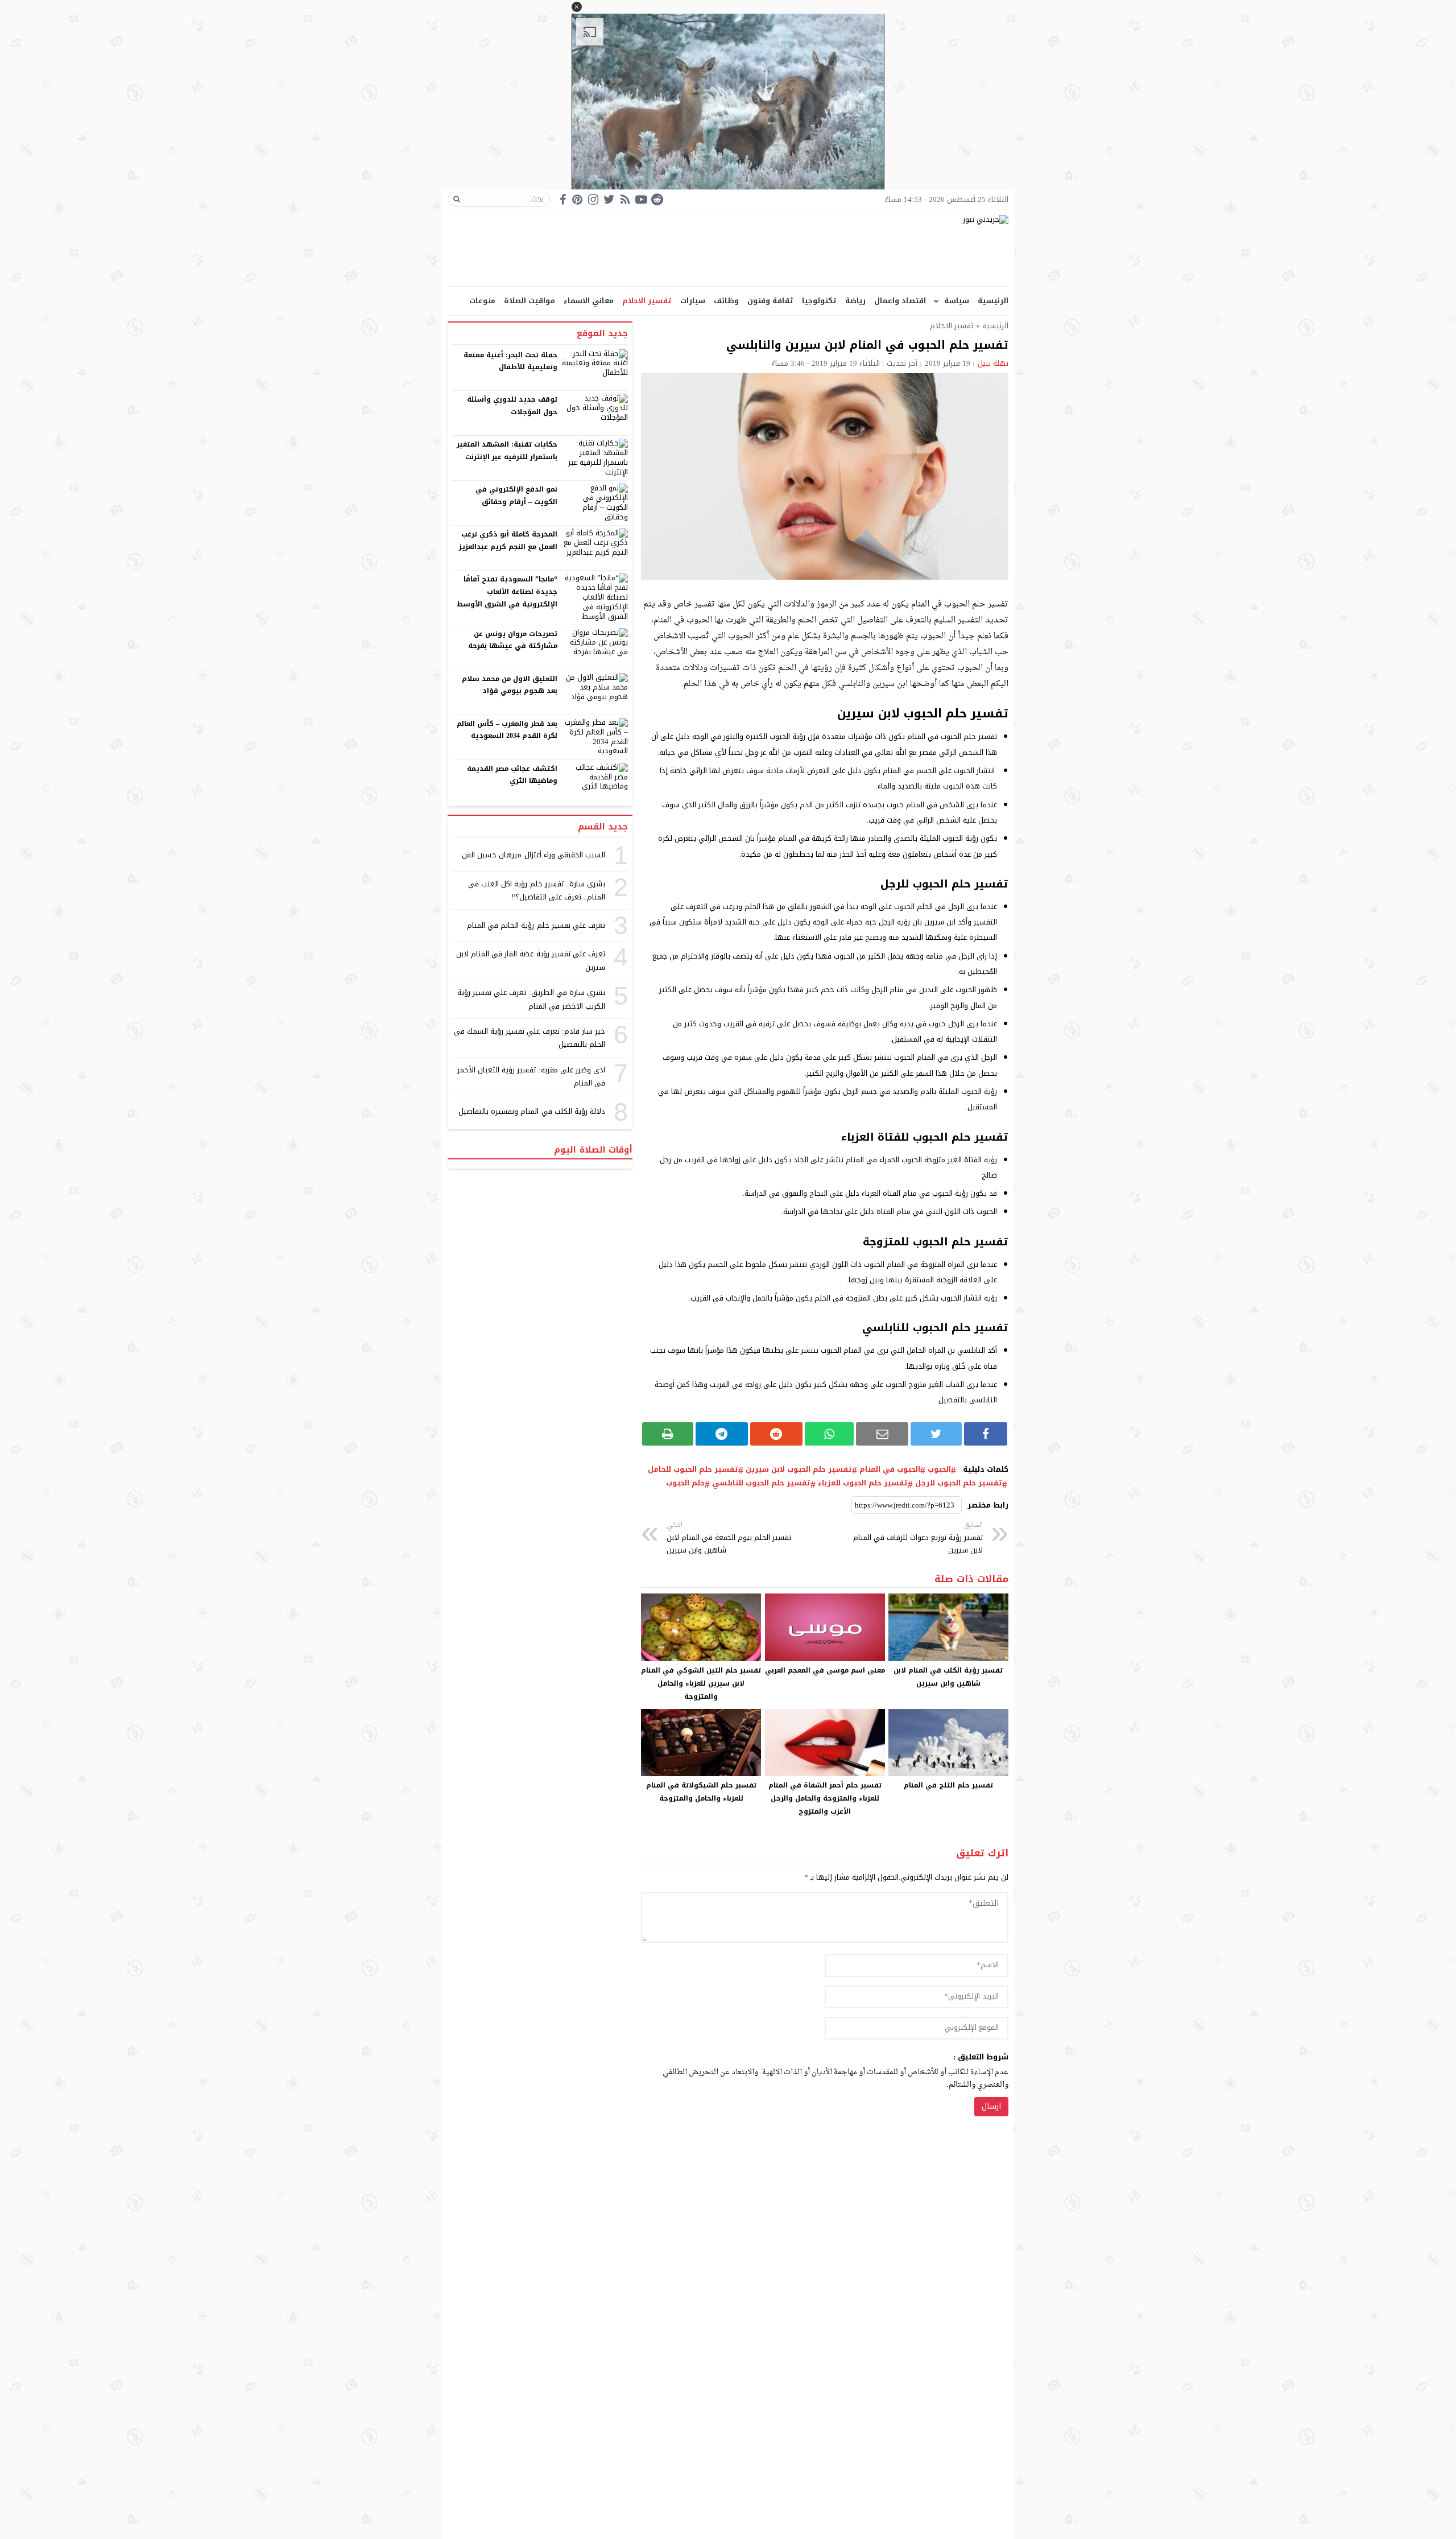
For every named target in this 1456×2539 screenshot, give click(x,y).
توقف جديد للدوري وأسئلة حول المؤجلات (512, 406)
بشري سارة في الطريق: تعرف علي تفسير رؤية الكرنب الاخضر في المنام (531, 999)
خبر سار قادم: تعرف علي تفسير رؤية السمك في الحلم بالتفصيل (530, 1038)
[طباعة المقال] (668, 1434)
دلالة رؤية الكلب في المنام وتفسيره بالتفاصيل (532, 1111)
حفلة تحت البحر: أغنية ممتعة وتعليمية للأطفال (511, 361)
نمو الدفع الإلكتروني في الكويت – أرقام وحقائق (516, 496)
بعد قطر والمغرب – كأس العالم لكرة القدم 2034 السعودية (507, 730)
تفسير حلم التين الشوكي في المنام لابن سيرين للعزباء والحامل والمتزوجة (701, 1683)
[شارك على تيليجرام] (722, 1434)
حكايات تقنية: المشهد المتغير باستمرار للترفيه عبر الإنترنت (507, 451)
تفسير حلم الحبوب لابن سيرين (799, 1469)
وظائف (726, 301)
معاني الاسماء (589, 301)
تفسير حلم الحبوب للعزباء (863, 1483)
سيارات (693, 301)
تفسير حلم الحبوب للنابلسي (761, 1483)
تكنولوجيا (819, 301)
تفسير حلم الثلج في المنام (948, 1785)
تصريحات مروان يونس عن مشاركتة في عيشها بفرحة (513, 640)
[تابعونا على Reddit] (657, 199)
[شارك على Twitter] (936, 1434)
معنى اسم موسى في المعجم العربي (825, 1670)
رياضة (855, 301)
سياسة (957, 301)
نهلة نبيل (993, 363)
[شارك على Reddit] (776, 1434)
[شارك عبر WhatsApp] (830, 1434)
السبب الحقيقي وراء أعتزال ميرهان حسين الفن (533, 855)
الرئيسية (993, 301)
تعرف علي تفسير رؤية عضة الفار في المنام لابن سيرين (531, 960)
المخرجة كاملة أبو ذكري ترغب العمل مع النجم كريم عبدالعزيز (508, 540)
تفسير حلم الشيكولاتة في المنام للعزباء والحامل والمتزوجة (701, 1792)
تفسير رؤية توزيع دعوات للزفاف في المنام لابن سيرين (918, 1538)
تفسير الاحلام (647, 301)
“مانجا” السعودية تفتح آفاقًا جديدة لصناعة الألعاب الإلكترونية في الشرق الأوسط (507, 591)
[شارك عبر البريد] (882, 1434)
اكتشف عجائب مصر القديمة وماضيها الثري (512, 775)
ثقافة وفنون (770, 301)
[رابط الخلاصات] (625, 199)
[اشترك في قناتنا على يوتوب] (641, 199)
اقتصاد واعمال (900, 301)
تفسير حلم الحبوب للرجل (959, 1483)
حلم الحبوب (685, 1483)
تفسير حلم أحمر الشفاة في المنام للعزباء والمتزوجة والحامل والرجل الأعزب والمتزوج (825, 1798)
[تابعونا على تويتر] (609, 199)
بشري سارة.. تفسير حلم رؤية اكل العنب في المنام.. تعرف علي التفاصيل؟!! (537, 890)
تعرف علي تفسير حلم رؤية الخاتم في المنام (536, 925)
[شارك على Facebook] (986, 1434)
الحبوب (939, 1469)
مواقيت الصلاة (530, 301)
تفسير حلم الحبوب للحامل (693, 1469)
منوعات (482, 301)
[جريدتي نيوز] (728, 248)
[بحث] (457, 199)
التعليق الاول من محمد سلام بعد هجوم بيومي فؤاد (510, 685)
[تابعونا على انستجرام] (593, 199)
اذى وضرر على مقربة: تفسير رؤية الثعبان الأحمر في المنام (531, 1076)
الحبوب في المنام (890, 1469)
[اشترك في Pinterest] (577, 199)
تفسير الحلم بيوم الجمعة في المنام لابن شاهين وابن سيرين (729, 1538)
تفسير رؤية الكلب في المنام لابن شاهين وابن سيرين (948, 1677)
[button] (577, 7)
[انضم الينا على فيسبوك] (563, 199)
